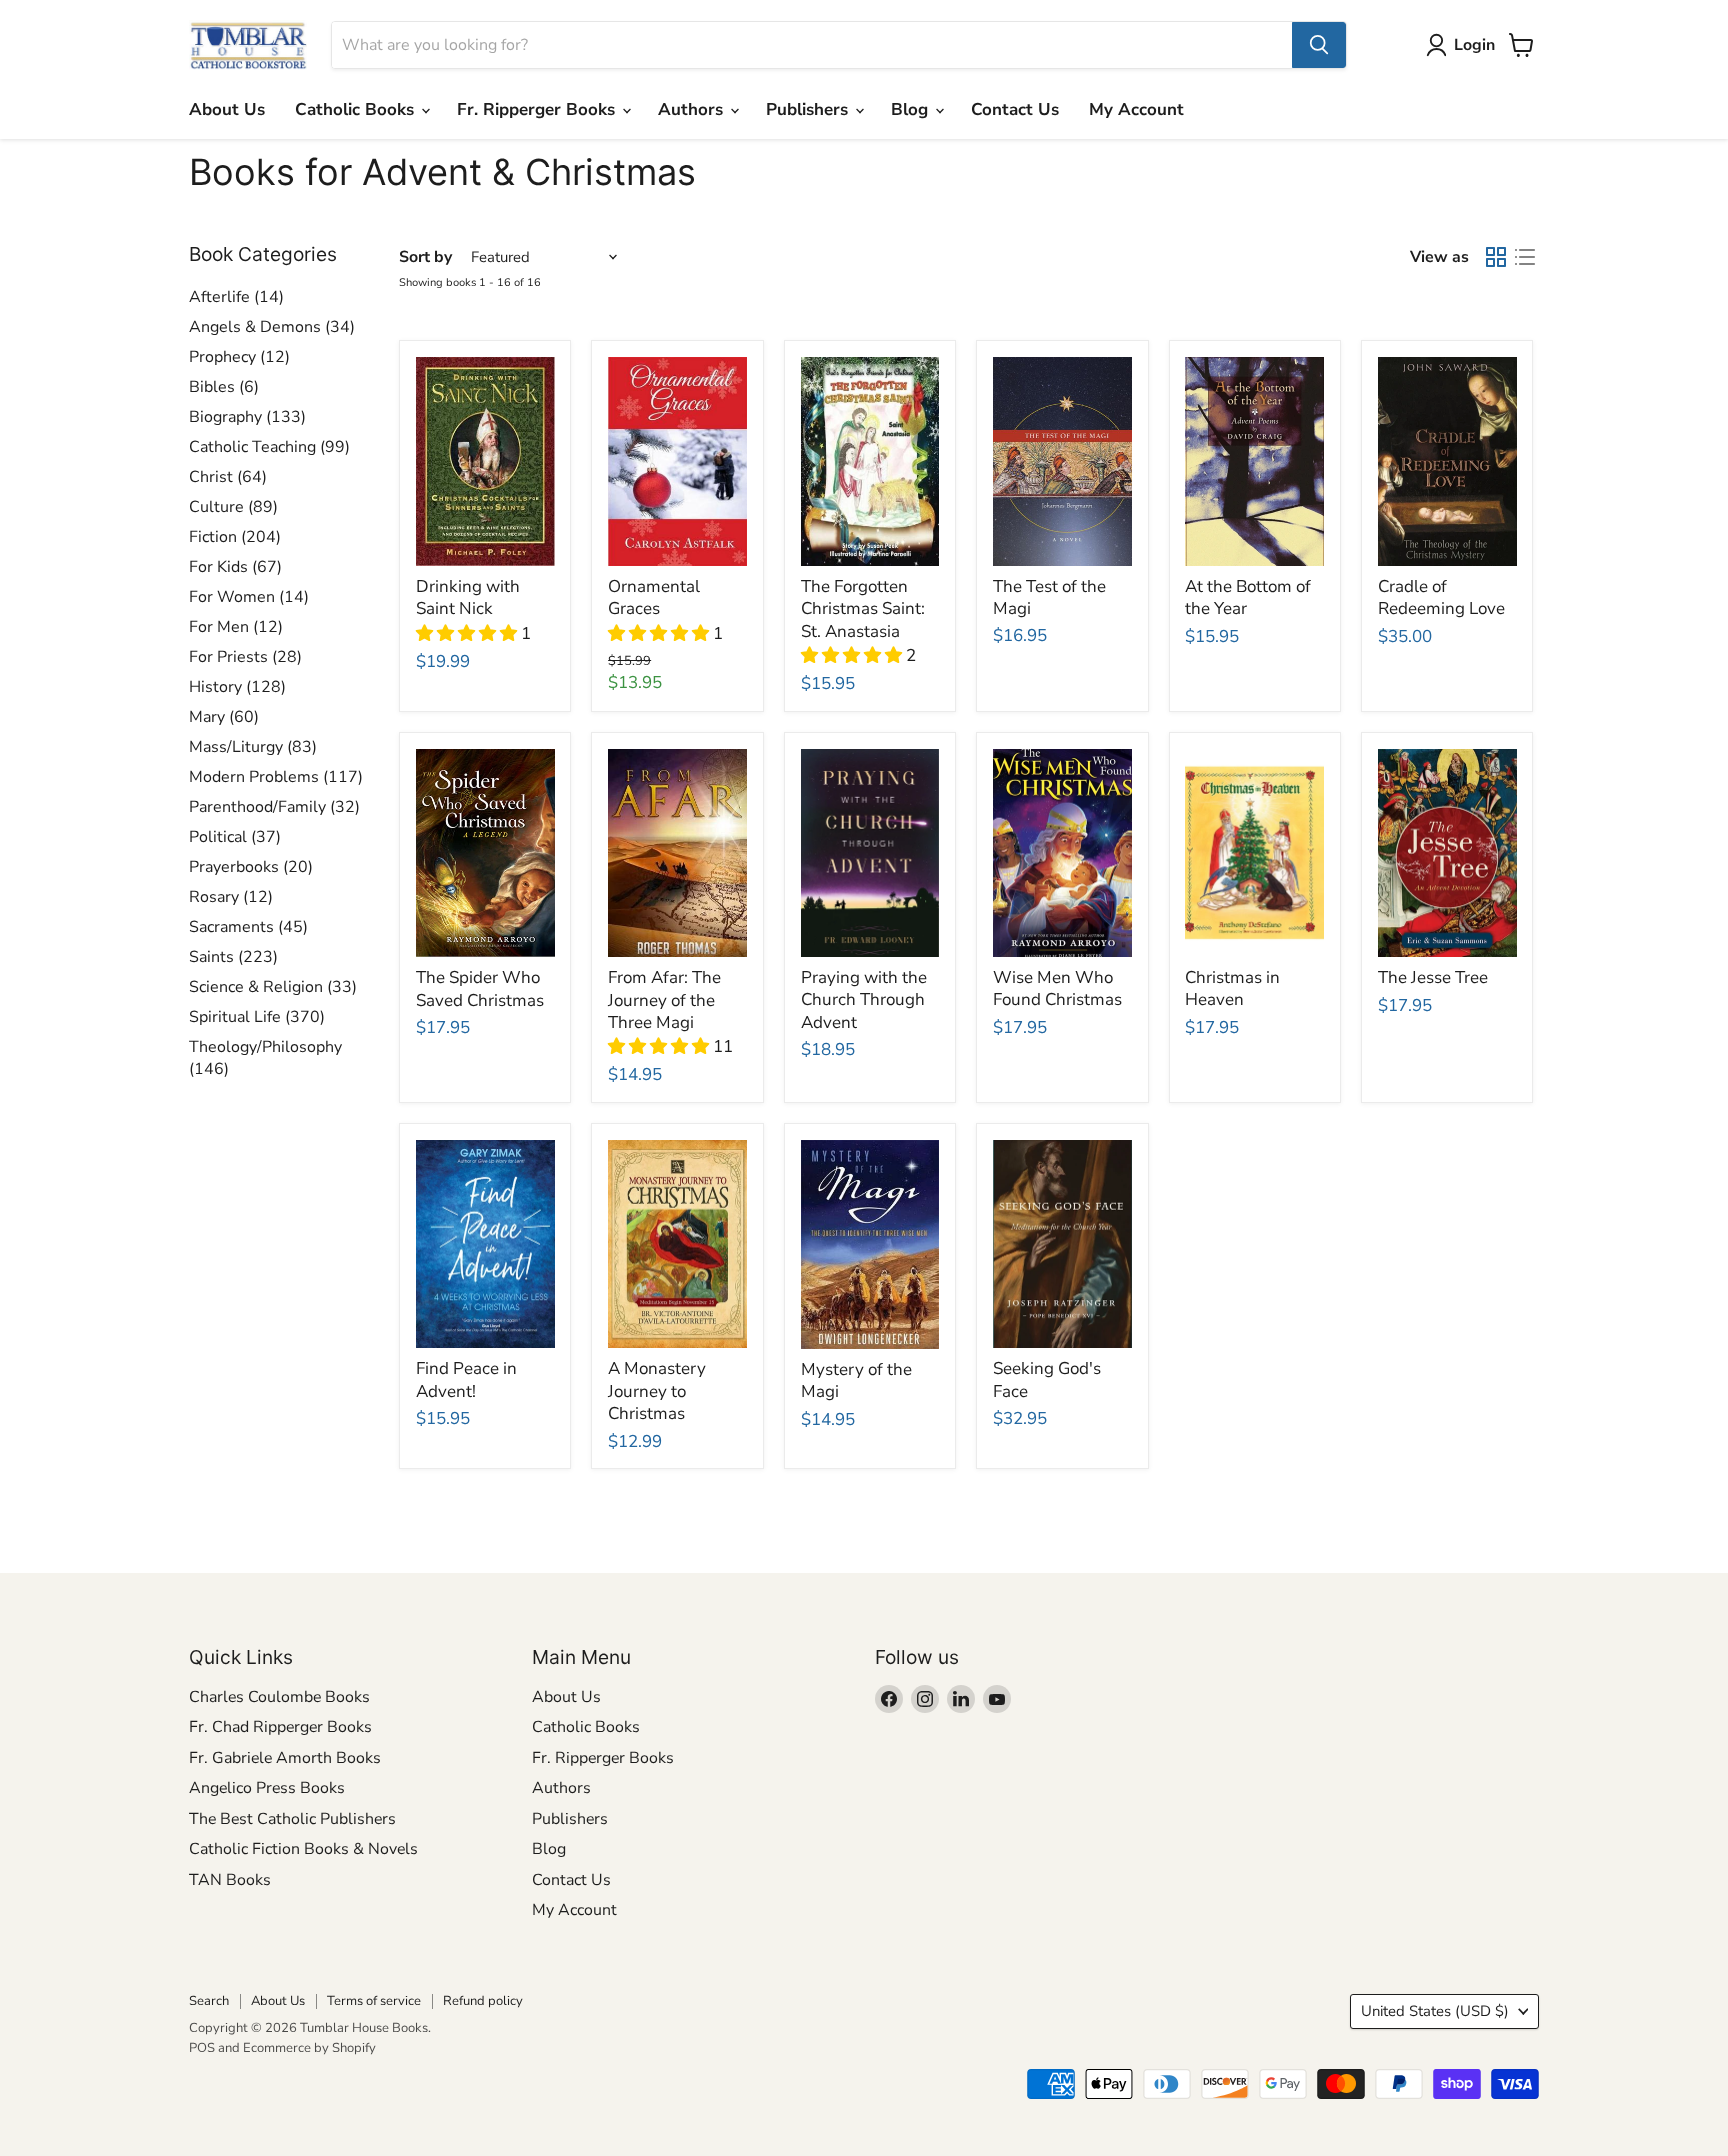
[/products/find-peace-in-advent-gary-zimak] (485, 1244)
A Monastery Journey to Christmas (657, 1391)
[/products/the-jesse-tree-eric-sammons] (1447, 853)
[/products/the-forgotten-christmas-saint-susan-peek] (870, 461)
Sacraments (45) (248, 927)
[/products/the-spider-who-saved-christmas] (485, 853)
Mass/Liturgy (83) (253, 747)
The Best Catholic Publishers (292, 1819)
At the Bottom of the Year (1248, 597)
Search (209, 2001)
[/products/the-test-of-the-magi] (1062, 461)
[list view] (1525, 257)
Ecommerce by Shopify (309, 2048)
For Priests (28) (245, 657)
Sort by (425, 257)
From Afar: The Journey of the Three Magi (664, 1000)
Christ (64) (228, 477)
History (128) (237, 687)
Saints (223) (233, 957)
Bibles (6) (224, 387)
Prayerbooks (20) (251, 867)
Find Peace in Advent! (466, 1379)
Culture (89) (233, 507)
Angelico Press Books (267, 1788)
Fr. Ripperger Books (538, 109)
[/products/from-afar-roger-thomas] (677, 853)
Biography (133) (247, 417)
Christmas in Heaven (1232, 988)
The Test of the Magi (1049, 597)
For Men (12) (236, 627)
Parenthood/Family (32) (274, 807)
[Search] (1319, 45)
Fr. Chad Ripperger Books (280, 1727)
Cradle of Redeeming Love (1441, 597)
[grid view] (1496, 257)
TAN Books (230, 1880)
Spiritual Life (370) (257, 1017)
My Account (1136, 109)
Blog (912, 109)
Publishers (809, 109)
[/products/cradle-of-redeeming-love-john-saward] (1447, 461)
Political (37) (235, 837)
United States (1435, 2011)
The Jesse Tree (1433, 977)
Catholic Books (357, 109)
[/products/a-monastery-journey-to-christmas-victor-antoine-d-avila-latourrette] (677, 1244)
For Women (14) (249, 597)
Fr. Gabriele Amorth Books (285, 1758)
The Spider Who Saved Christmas (480, 988)
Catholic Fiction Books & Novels (303, 1849)
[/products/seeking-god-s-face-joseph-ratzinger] (1062, 1244)
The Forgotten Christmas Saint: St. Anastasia (863, 609)
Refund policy (483, 2001)
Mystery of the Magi (856, 1380)
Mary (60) (224, 717)
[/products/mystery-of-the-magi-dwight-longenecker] (870, 1244)
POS (202, 2048)
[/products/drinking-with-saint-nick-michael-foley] (485, 461)
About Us (227, 109)
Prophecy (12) (239, 357)
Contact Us (1015, 109)
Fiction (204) (235, 537)
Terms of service (374, 2001)
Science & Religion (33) (273, 987)
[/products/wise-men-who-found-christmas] (1062, 853)
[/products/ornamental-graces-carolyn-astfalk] (677, 461)
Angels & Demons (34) (272, 327)
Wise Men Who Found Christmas (1057, 988)
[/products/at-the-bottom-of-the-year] (1254, 461)
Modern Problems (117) (276, 777)
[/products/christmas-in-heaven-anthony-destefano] (1254, 853)
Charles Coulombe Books (279, 1697)
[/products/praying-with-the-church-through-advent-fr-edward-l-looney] (870, 853)
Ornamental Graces (654, 597)
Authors (693, 109)
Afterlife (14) (236, 297)
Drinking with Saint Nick (468, 597)
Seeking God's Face (1047, 1379)
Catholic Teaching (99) (269, 447)
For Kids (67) (235, 567)
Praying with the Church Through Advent (864, 1000)
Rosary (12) (231, 897)
